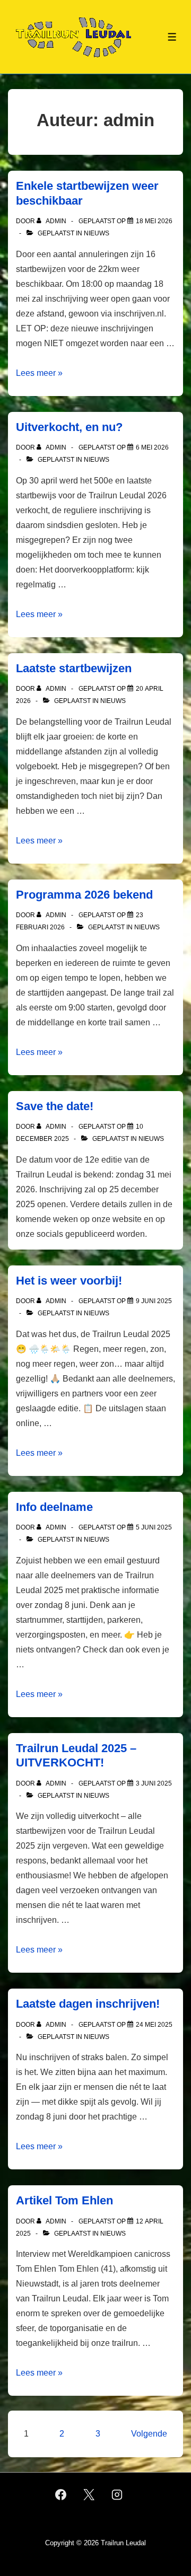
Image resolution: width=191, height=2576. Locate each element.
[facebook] (61, 2494)
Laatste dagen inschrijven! (88, 2004)
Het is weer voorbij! (69, 1281)
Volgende (149, 2434)
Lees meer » (39, 373)
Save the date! (55, 1106)
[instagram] (117, 2494)
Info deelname (54, 1507)
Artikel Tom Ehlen (64, 2200)
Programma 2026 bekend (84, 895)
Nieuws (97, 233)
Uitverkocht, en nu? (69, 427)
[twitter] (89, 2494)
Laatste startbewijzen (74, 668)
